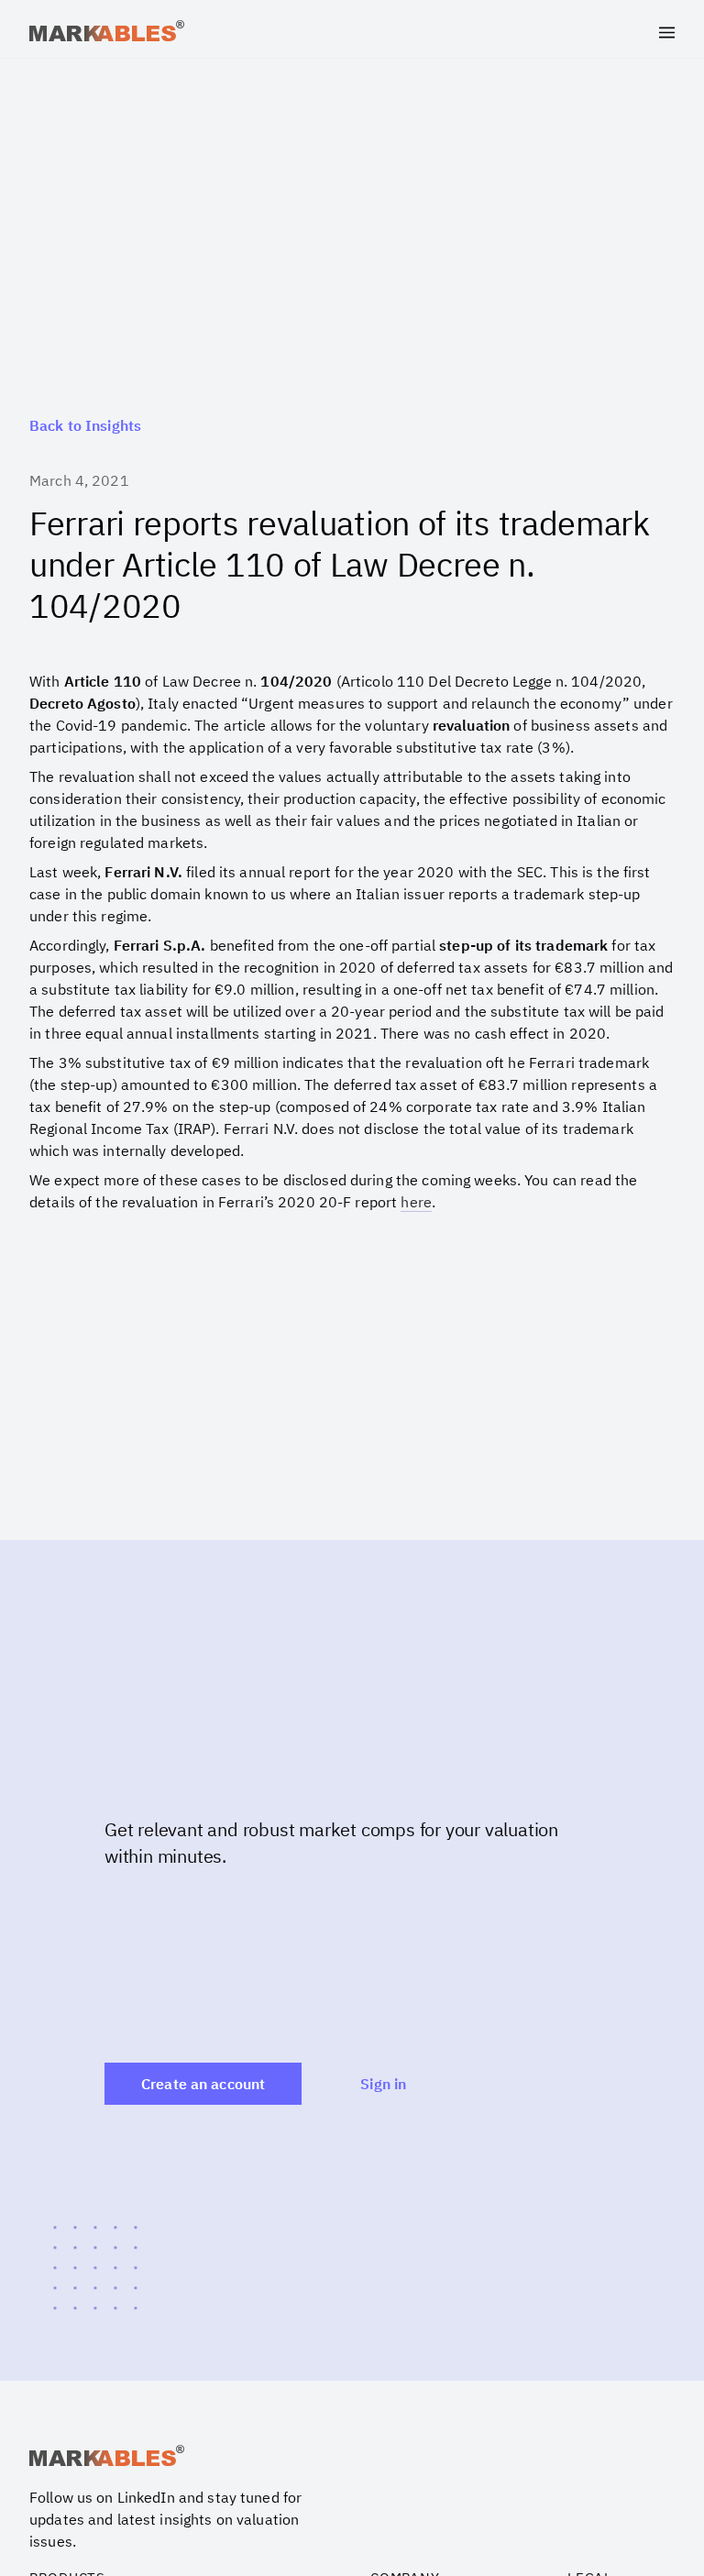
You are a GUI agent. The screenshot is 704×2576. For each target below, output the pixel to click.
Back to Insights (85, 425)
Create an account (203, 2084)
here (416, 1202)
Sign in (383, 2084)
